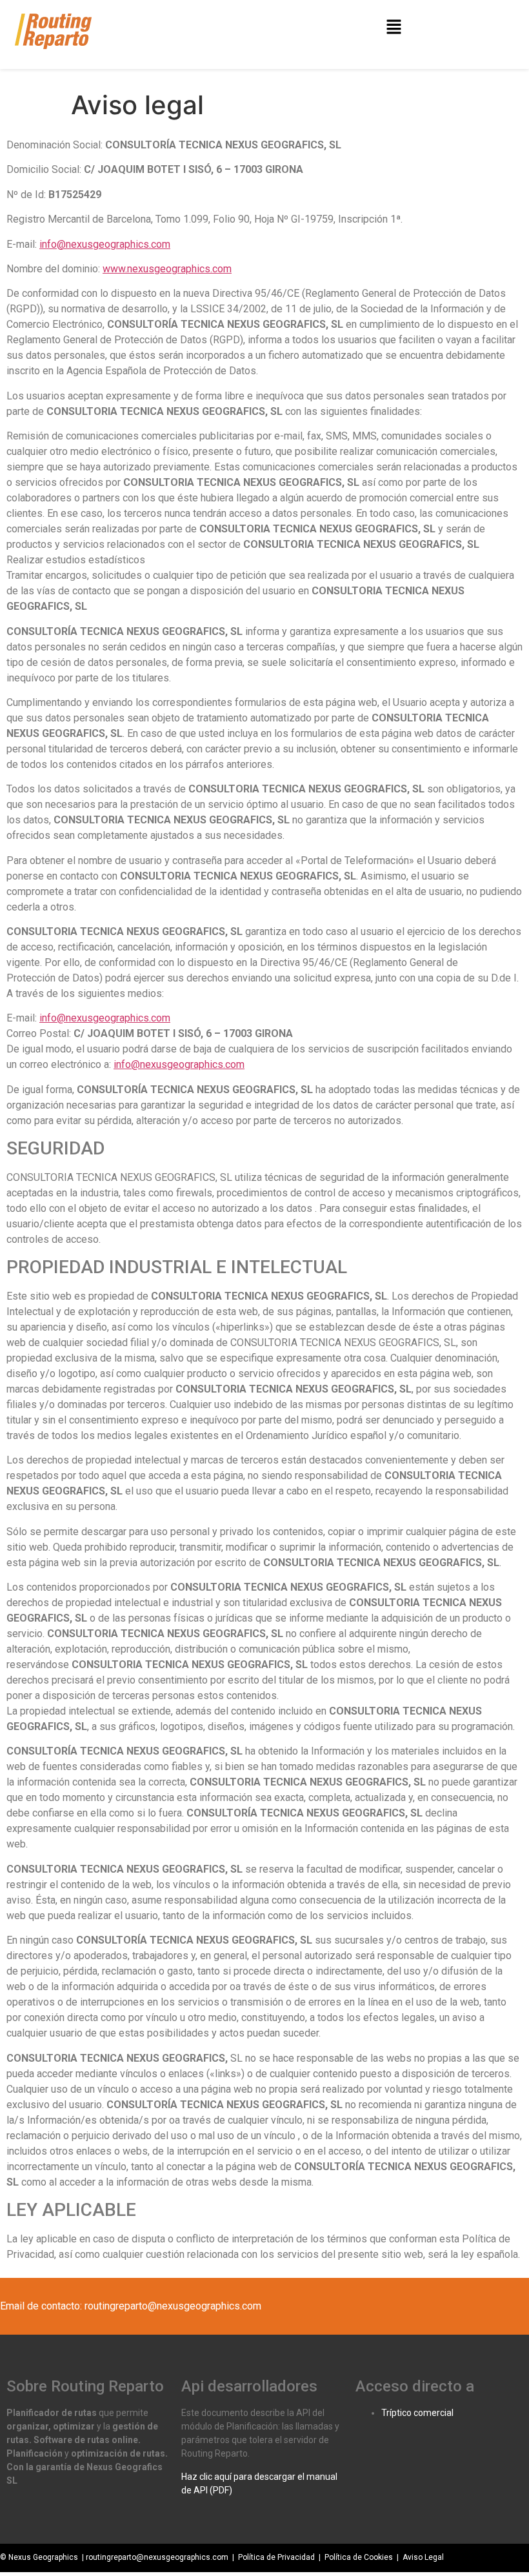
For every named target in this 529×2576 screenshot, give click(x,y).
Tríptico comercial (417, 2413)
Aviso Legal (422, 2557)
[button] (394, 27)
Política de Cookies (359, 2557)
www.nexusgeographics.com (167, 269)
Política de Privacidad (276, 2557)
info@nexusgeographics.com (105, 244)
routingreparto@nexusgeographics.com (157, 2557)
